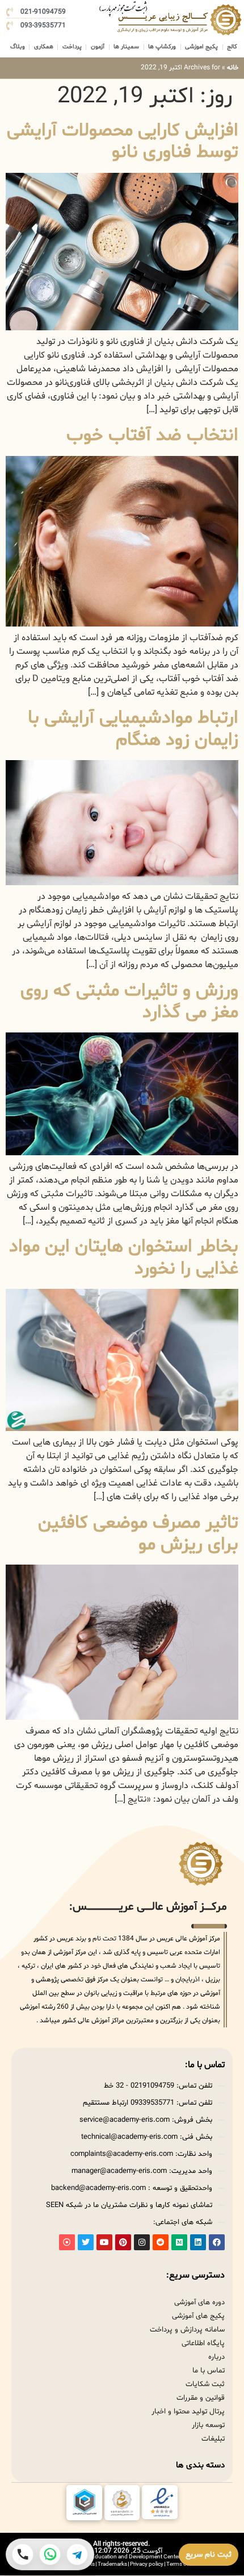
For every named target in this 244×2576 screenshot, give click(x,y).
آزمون (98, 47)
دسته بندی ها (200, 2465)
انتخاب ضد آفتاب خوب (152, 435)
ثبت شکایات (205, 2384)
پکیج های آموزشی (198, 2316)
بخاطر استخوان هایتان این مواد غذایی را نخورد (124, 1258)
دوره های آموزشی (199, 2303)
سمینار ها (126, 47)
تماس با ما (209, 2371)
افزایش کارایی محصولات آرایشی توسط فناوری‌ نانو (123, 142)
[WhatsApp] (50, 2554)
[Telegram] (77, 2554)
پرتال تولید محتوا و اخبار (188, 2412)
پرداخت (72, 47)
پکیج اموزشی (201, 47)
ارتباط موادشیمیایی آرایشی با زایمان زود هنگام (133, 729)
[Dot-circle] (67, 2242)
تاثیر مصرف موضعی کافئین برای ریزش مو (138, 1534)
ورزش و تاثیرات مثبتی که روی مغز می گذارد (129, 1002)
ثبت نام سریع (209, 2555)
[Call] (23, 2554)
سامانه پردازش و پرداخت (187, 2330)
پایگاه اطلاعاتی (203, 2343)
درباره (216, 2357)
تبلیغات (213, 2439)
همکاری (44, 47)
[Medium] (179, 2242)
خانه (233, 68)
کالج (232, 47)
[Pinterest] (123, 2242)
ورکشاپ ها (162, 47)
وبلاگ (18, 47)
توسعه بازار (208, 2425)
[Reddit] (161, 2242)
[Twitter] (86, 2242)
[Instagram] (142, 2242)
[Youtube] (104, 2242)
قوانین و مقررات (201, 2398)
